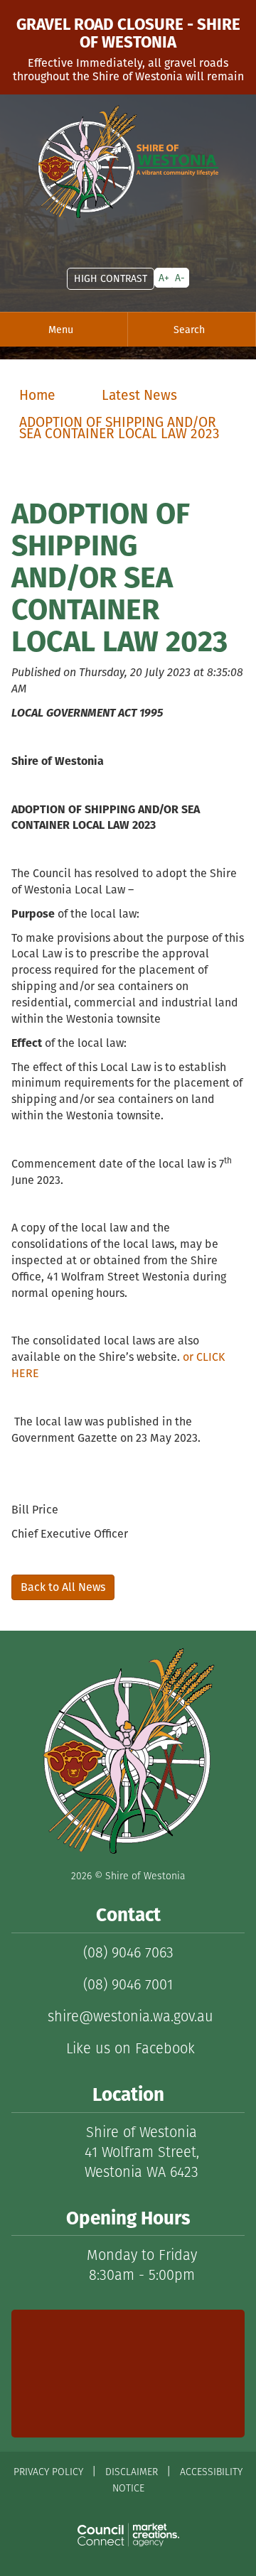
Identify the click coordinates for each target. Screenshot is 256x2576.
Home (37, 395)
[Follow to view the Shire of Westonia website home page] (128, 1752)
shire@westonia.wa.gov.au (128, 2016)
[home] (128, 162)
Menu (61, 330)
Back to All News (63, 1587)
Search (189, 330)
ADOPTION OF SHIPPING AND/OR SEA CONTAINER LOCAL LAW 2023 (119, 428)
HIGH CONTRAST (111, 278)
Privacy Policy (48, 2472)
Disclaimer (132, 2472)
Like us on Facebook (128, 2048)
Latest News (139, 395)
